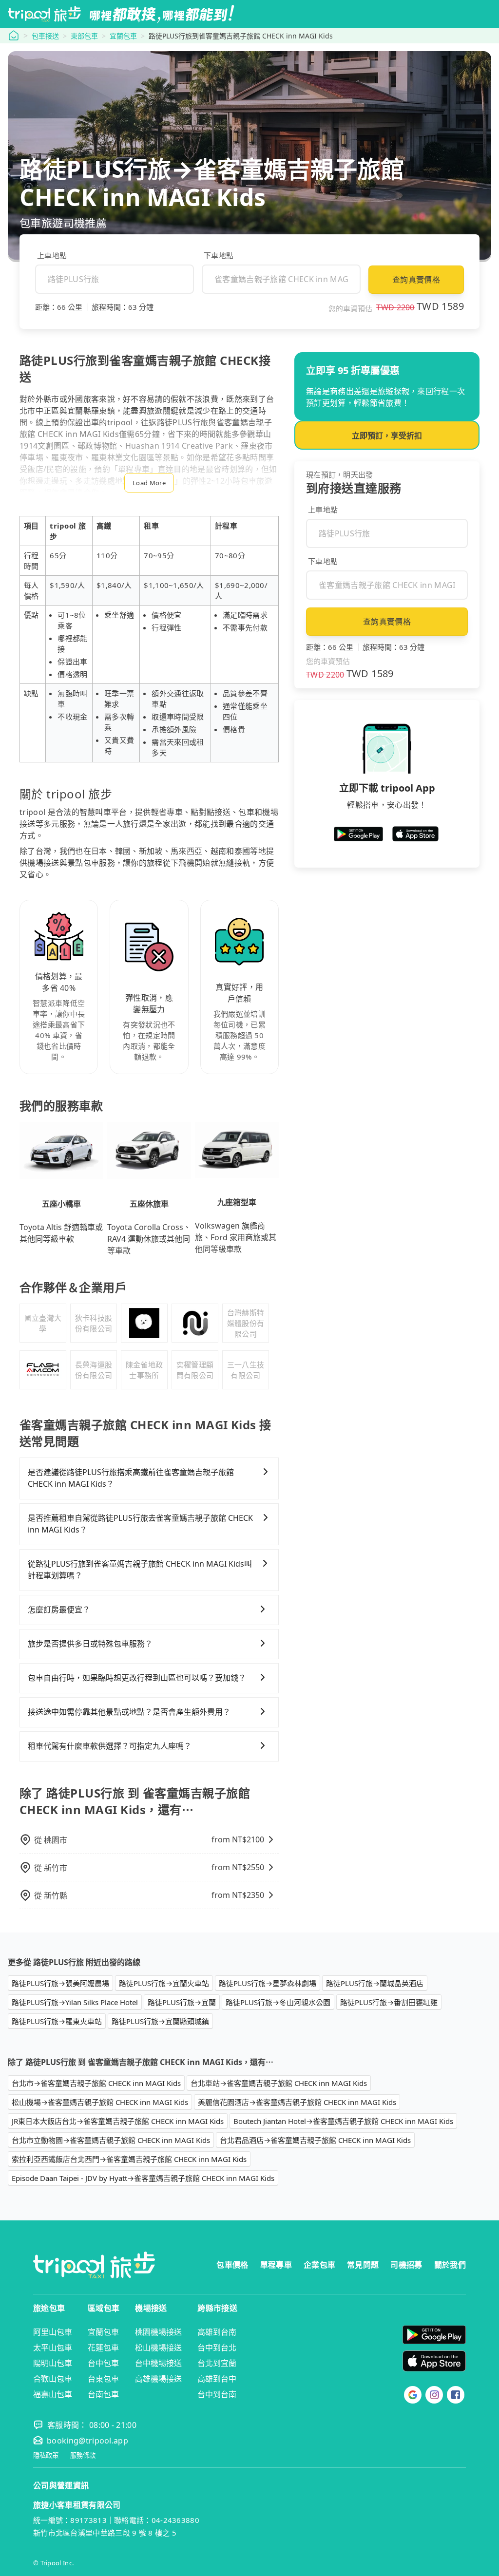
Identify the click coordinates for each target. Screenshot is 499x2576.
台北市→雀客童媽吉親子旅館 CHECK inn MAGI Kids (96, 2083)
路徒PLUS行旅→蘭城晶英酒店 (375, 1983)
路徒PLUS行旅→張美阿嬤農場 (60, 1983)
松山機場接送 (158, 2348)
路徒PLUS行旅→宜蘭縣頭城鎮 (160, 2021)
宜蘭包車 (123, 36)
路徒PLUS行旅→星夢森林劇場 (268, 1983)
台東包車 (103, 2379)
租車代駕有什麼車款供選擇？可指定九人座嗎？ (110, 1746)
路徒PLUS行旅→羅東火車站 (57, 2021)
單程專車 (276, 2265)
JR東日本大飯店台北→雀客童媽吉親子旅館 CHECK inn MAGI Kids (118, 2121)
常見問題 (363, 2265)
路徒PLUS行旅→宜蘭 (182, 2002)
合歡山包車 (53, 2379)
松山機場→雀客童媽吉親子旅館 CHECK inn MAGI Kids (100, 2102)
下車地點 (219, 255)
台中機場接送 (158, 2363)
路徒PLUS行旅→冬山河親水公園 (278, 2002)
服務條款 (83, 2455)
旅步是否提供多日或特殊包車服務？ (90, 1644)
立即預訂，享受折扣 (387, 436)
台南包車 (103, 2394)
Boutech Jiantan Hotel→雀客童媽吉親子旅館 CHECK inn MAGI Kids (343, 2121)
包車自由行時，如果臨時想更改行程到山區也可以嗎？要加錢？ (137, 1678)
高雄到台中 (217, 2379)
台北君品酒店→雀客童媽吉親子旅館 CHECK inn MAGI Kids (315, 2140)
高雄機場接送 (158, 2379)
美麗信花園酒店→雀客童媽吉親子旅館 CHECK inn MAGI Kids (297, 2102)
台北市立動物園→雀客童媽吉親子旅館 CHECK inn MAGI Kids (111, 2140)
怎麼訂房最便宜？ (59, 1610)
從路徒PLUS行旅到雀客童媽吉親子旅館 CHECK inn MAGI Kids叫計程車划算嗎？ (140, 1570)
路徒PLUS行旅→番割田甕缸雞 (389, 2002)
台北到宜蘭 (217, 2363)
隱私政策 (46, 2455)
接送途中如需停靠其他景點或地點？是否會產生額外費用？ (129, 1712)
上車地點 (52, 255)
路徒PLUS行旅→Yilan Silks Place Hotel (75, 2002)
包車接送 (45, 36)
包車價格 (232, 2265)
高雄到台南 (217, 2332)
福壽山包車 (53, 2394)
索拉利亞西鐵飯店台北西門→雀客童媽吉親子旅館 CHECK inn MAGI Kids (129, 2159)
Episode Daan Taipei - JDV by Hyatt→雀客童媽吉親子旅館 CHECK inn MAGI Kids (143, 2178)
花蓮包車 (103, 2348)
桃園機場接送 (158, 2332)
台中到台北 (217, 2348)
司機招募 (406, 2265)
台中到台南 (217, 2394)
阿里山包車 (53, 2332)
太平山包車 (53, 2348)
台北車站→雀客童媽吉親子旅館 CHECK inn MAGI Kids (279, 2083)
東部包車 (84, 36)
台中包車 (103, 2363)
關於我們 (450, 2265)
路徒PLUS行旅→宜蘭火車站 (164, 1983)
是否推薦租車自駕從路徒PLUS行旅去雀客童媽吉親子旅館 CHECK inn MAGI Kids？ (140, 1524)
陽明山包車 (53, 2363)
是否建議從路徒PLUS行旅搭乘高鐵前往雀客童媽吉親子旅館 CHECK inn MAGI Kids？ (131, 1478)
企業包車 (319, 2265)
